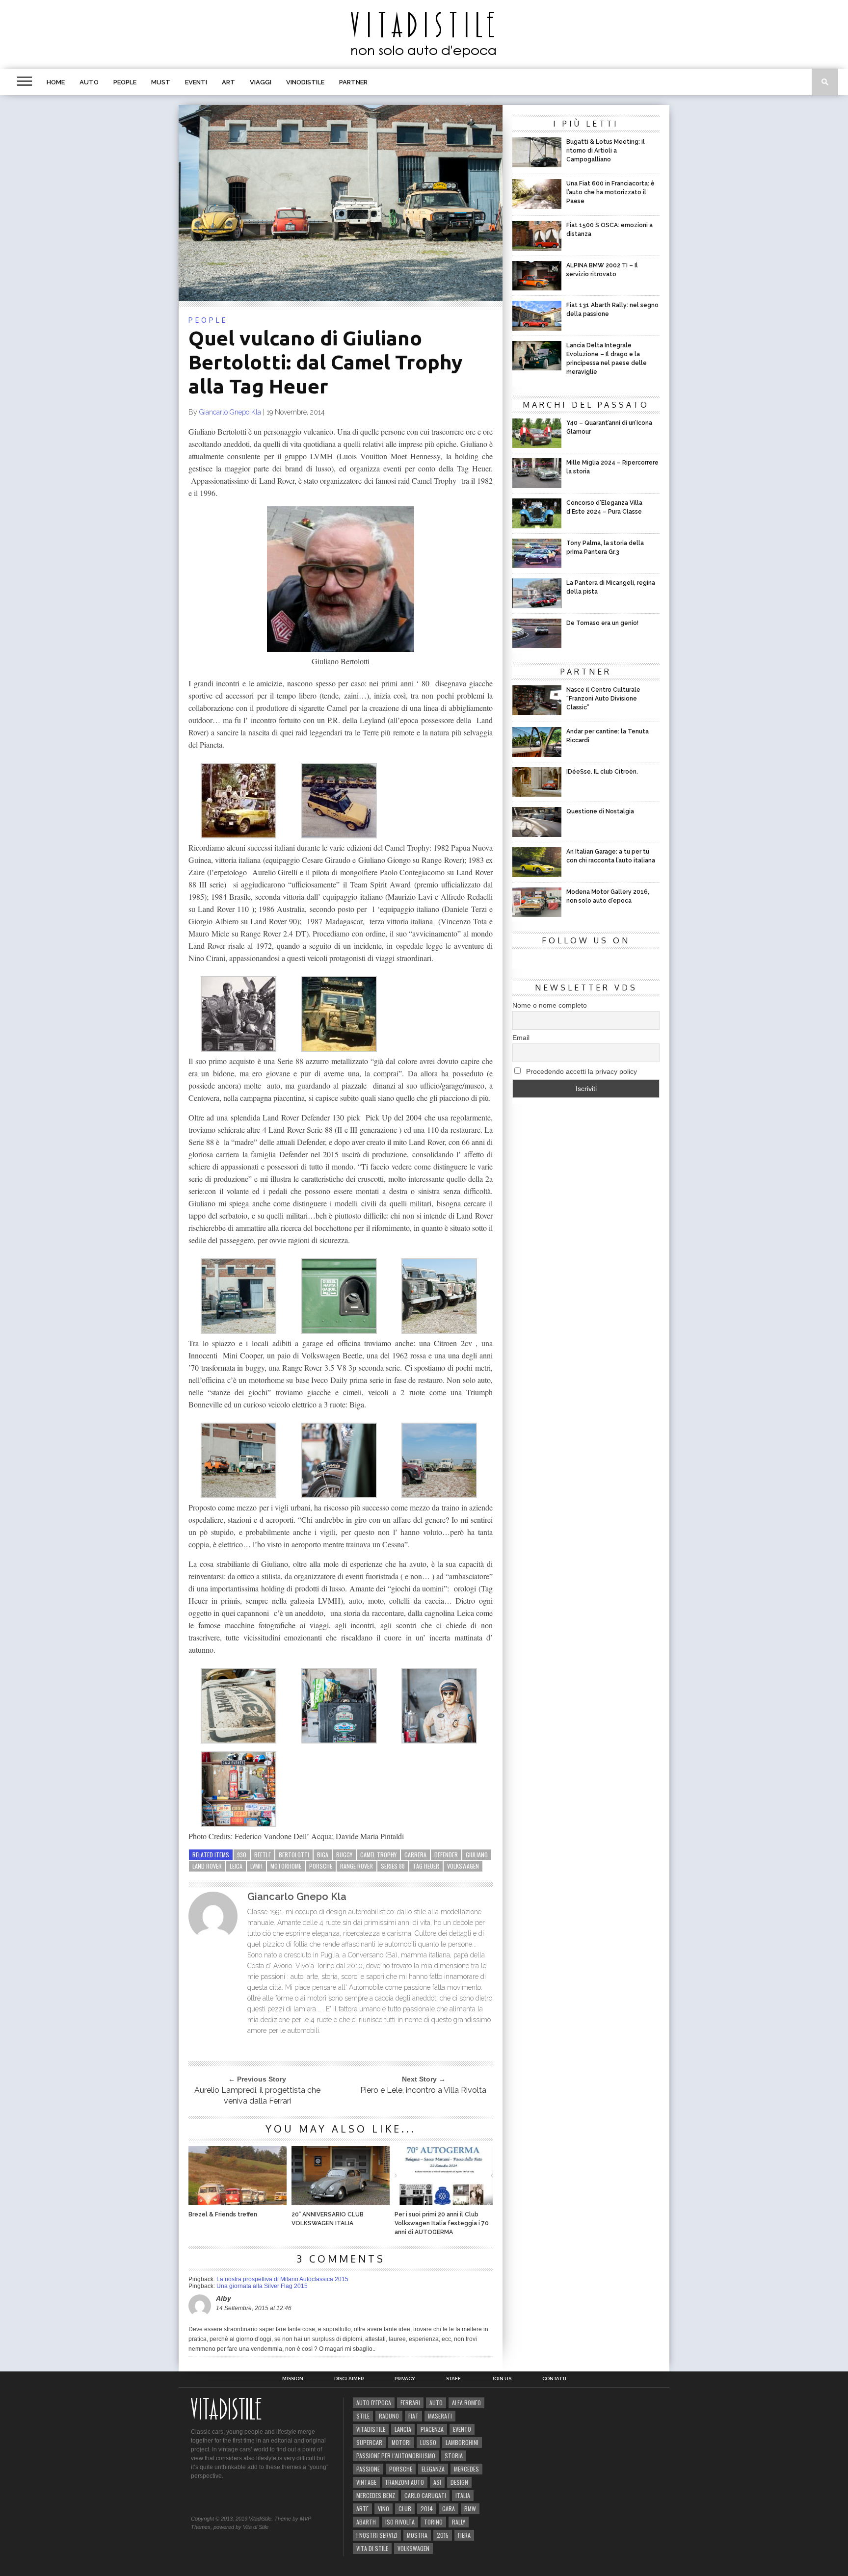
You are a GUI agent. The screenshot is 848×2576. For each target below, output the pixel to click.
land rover (207, 1866)
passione (368, 2469)
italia (463, 2495)
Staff (453, 2379)
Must (161, 82)
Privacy (405, 2379)
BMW (470, 2509)
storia (454, 2456)
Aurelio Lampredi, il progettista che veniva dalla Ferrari (257, 2095)
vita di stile (372, 2548)
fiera (464, 2535)
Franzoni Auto (405, 2482)
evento (462, 2429)
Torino (433, 2522)
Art (228, 82)
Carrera (415, 1855)
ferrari (410, 2403)
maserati (440, 2416)
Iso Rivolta (400, 2522)
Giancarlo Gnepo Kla (230, 412)
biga (323, 1855)
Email (521, 1038)
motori (401, 2442)
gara (449, 2509)
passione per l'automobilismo (396, 2456)
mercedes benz (376, 2495)
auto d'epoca (374, 2403)
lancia (403, 2429)
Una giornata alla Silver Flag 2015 (262, 2286)
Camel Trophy (378, 1855)
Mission (293, 2379)
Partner (353, 82)
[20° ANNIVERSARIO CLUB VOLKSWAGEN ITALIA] (341, 2202)
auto (436, 2403)
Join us (502, 2379)
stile (363, 2416)
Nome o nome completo (550, 1005)
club (405, 2509)
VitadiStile (371, 2429)
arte (362, 2509)
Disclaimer (349, 2379)
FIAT (413, 2416)
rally (459, 2522)
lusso (428, 2442)
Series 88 (393, 1866)
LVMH (256, 1866)
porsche (321, 1866)
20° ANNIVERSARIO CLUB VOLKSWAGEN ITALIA (328, 2219)
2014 (427, 2509)
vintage (366, 2482)
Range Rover (357, 1866)
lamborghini (462, 2442)
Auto (89, 82)
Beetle (263, 1855)
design (459, 2482)
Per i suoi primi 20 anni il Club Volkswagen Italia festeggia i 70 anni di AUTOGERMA (442, 2223)
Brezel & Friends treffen (223, 2214)
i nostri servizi (377, 2535)
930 (242, 1855)
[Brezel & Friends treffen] (238, 2202)
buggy (344, 1855)
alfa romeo (466, 2403)
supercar (369, 2442)
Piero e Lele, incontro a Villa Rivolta (423, 2090)
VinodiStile (305, 82)
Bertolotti (294, 1855)
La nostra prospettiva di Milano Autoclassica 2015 (282, 2279)
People (125, 82)
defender (446, 1855)
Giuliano (477, 1855)
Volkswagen (463, 1866)
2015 (443, 2535)
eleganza (433, 2469)
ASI (437, 2482)
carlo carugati (425, 2495)
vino (384, 2509)
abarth (366, 2522)
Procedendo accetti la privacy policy (581, 1071)
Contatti (554, 2379)
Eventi (196, 82)
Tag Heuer (426, 1866)
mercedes (466, 2469)
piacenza (432, 2429)
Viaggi (261, 82)
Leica (236, 1866)
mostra (417, 2535)
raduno (389, 2416)
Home (56, 82)
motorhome (286, 1866)
